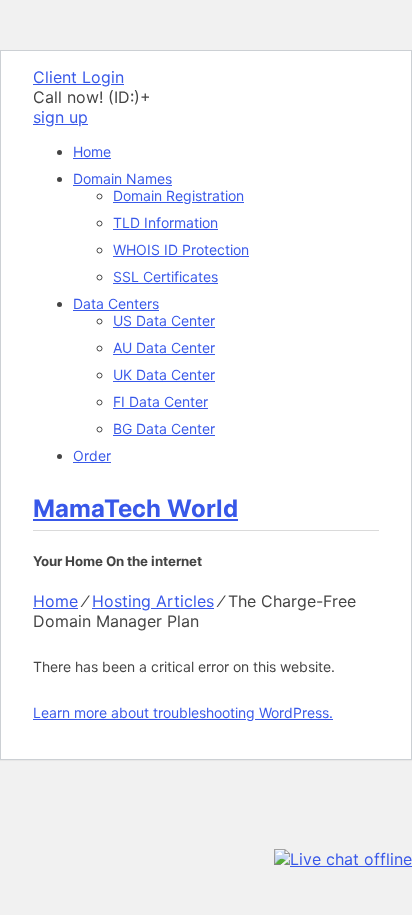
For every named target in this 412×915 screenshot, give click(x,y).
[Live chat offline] (343, 859)
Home (92, 151)
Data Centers (116, 303)
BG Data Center (164, 428)
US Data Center (164, 320)
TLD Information (165, 222)
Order (92, 455)
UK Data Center (164, 374)
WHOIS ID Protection (181, 249)
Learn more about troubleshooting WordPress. (183, 712)
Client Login (78, 77)
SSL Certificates (165, 276)
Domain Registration (178, 195)
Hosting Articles (153, 601)
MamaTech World (135, 508)
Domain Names (122, 178)
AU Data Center (164, 347)
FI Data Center (160, 401)
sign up (60, 117)
